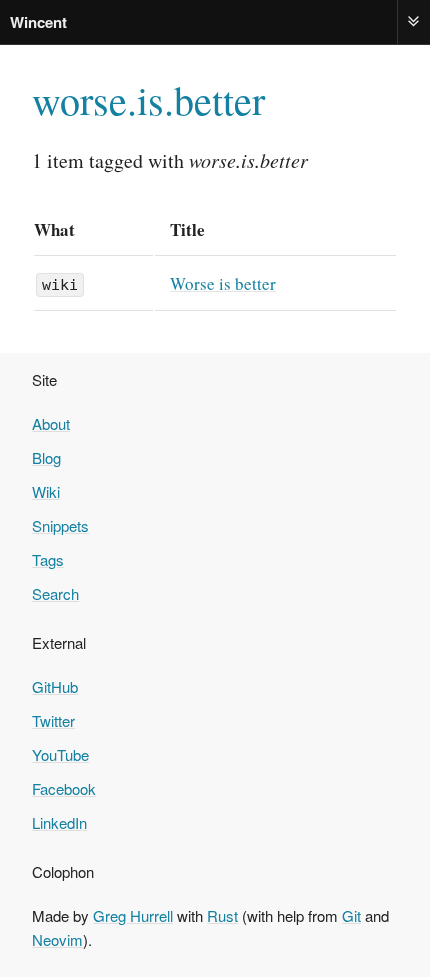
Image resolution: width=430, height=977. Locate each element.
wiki (60, 285)
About (51, 423)
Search (55, 593)
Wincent (38, 22)
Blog (46, 457)
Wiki (46, 491)
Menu (414, 21)
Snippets (60, 525)
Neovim (57, 939)
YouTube (60, 754)
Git (351, 915)
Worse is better (223, 283)
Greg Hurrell (133, 915)
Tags (48, 559)
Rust (222, 915)
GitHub (55, 686)
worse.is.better (148, 99)
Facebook (64, 788)
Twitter (53, 720)
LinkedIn (59, 822)
